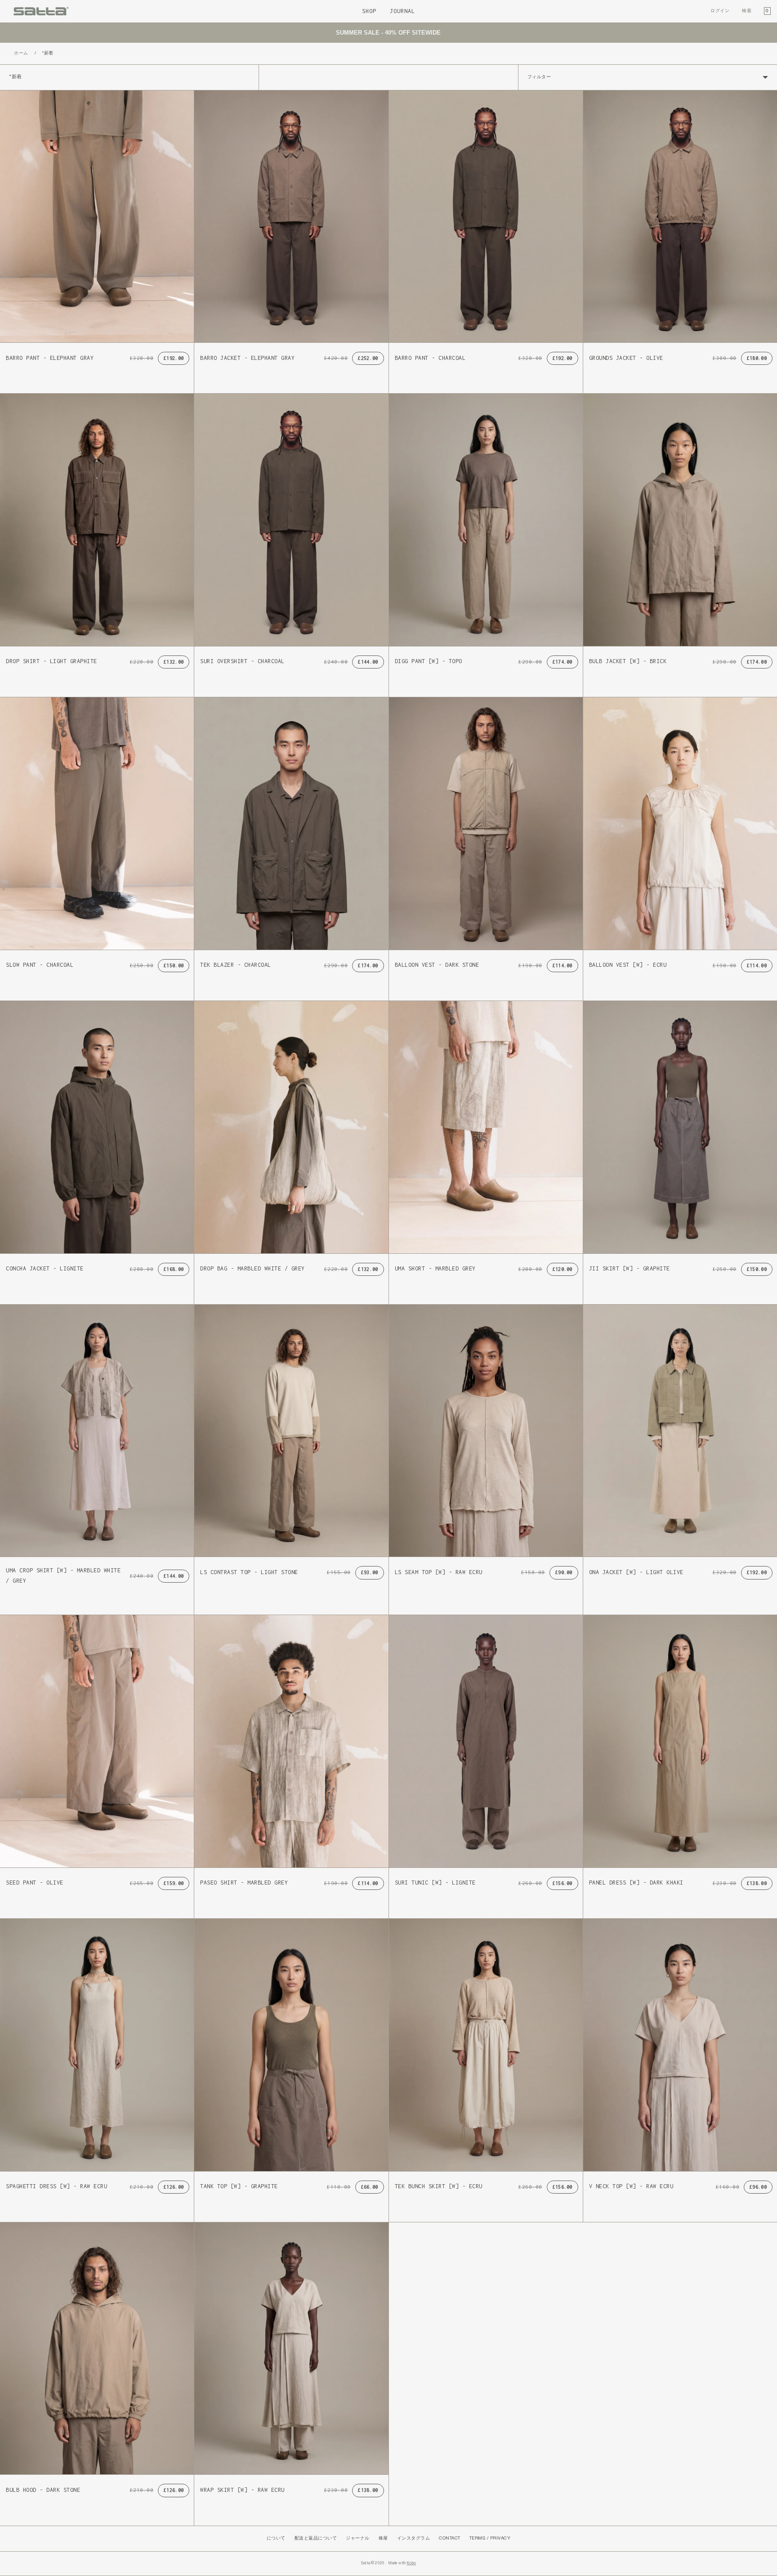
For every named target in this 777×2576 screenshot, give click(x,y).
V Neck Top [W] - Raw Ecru (631, 2186)
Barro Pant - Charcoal (430, 358)
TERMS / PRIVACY (490, 2538)
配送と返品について (316, 2538)
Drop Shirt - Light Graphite (51, 661)
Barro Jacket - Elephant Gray (247, 358)
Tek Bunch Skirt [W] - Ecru (439, 2186)
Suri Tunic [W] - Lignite (435, 1883)
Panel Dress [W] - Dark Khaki (636, 1883)
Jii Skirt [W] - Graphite (630, 1268)
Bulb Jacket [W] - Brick (628, 661)
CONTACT (450, 2538)
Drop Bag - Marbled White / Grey (252, 1268)
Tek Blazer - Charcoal (236, 965)
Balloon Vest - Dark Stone (437, 965)
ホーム (21, 53)
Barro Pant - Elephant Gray (50, 358)
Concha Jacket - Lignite (45, 1268)
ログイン (720, 11)
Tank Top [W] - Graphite (239, 2186)
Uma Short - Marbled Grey (435, 1268)
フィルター (539, 77)
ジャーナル (358, 2538)
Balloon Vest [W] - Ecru (628, 965)
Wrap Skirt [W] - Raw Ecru (242, 2490)
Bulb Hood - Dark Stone (43, 2490)
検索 (747, 11)
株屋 (383, 2538)
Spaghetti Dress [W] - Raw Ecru (56, 2186)
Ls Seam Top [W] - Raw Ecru (439, 1572)
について (276, 2538)
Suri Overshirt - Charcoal (242, 661)
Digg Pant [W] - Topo (429, 661)
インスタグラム (414, 2538)
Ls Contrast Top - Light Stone (249, 1572)
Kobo (411, 2563)
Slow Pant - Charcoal (40, 965)
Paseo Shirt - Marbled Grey (244, 1883)
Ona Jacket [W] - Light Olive (636, 1572)
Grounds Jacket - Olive (626, 358)
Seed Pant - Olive (35, 1883)
